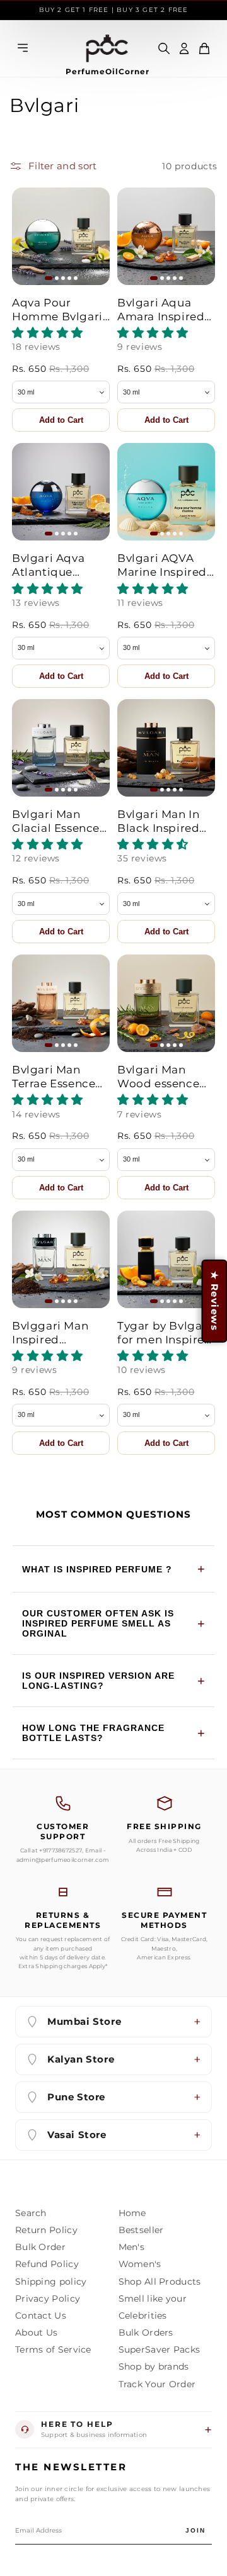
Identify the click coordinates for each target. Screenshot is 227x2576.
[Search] (164, 48)
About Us (36, 2332)
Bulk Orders (146, 2332)
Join (195, 2530)
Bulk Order (40, 2247)
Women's (140, 2264)
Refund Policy (47, 2264)
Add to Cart (61, 420)
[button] (204, 48)
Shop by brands (154, 2366)
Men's (132, 2247)
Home (132, 2213)
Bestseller (141, 2230)
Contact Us (41, 2316)
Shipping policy (51, 2282)
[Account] (184, 48)
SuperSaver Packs (160, 2349)
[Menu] (23, 49)
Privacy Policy (48, 2299)
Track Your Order (157, 2384)
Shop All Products (160, 2282)
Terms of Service (53, 2349)
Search (31, 2213)
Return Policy (46, 2230)
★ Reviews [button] (214, 1301)
